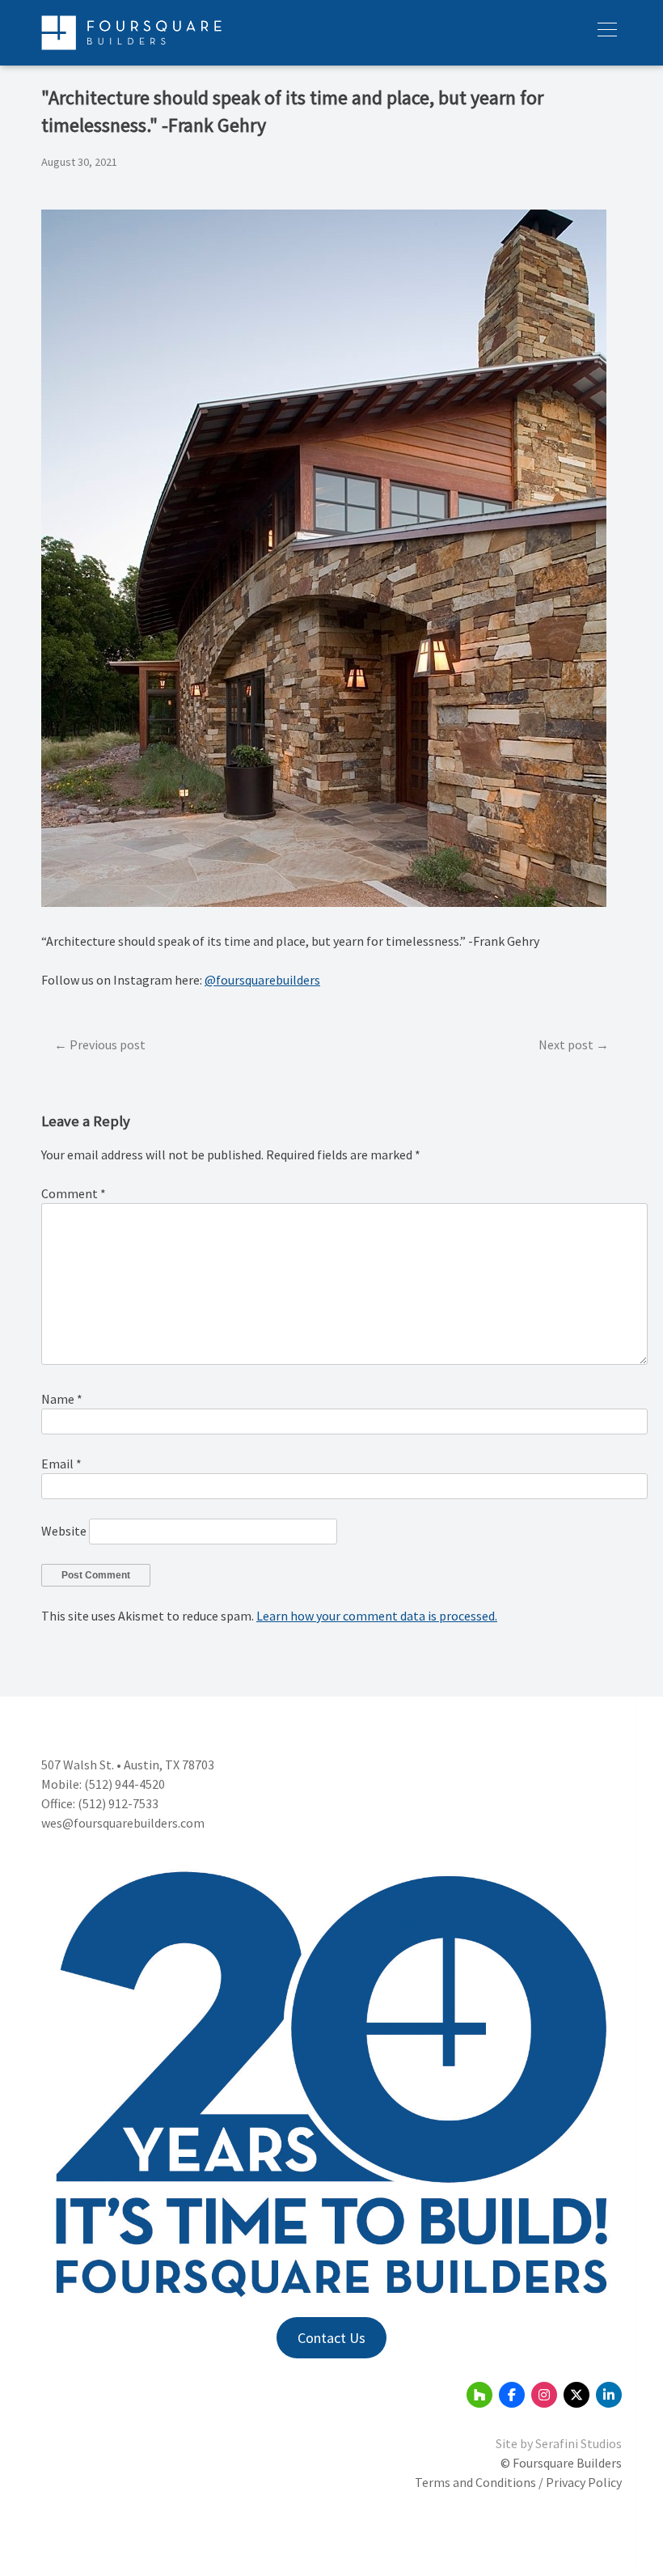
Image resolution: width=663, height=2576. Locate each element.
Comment (74, 1193)
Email (61, 1464)
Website (64, 1531)
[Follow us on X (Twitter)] (576, 2395)
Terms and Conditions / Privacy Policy (518, 2482)
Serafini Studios (579, 2443)
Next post (566, 1044)
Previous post (108, 1044)
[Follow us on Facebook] (512, 2395)
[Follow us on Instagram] (544, 2395)
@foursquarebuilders (262, 980)
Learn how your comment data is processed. (377, 1616)
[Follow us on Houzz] (479, 2395)
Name (62, 1399)
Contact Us (331, 2338)
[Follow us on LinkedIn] (609, 2395)
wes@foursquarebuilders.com (123, 1823)
